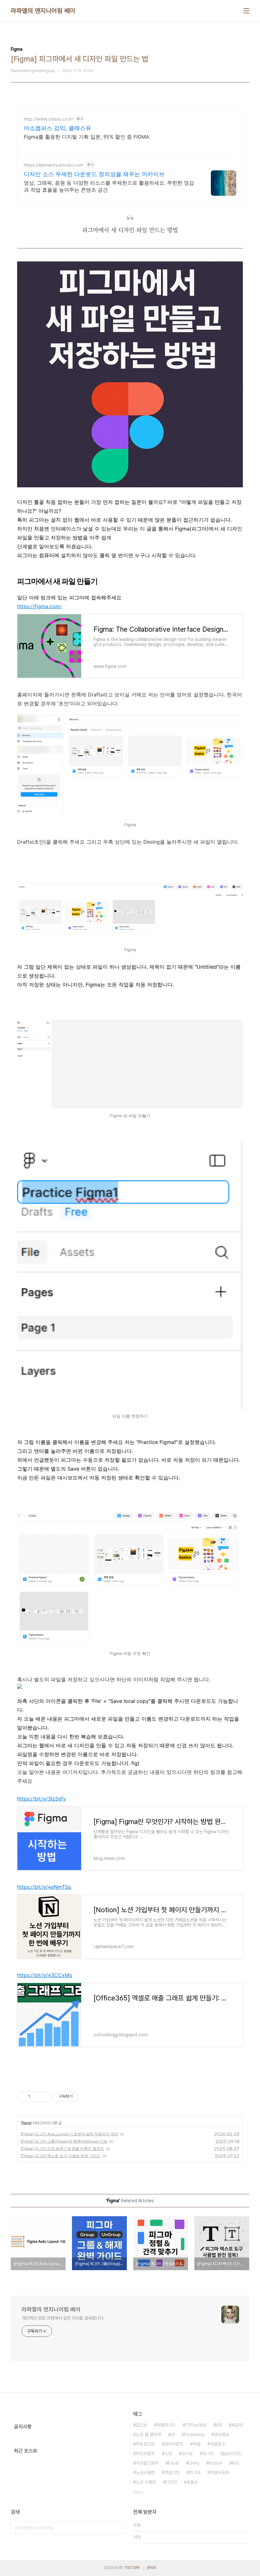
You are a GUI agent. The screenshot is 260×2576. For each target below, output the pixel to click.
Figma (26, 2123)
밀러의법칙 (174, 2444)
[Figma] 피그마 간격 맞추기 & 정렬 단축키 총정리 (62, 2148)
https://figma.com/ (39, 606)
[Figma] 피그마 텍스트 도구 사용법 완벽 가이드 (61, 2156)
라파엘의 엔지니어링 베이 (43, 11)
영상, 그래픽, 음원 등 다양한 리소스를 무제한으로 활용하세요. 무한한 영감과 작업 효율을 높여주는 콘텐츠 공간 (109, 186)
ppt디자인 (232, 2454)
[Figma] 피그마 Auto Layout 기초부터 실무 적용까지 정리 (69, 2134)
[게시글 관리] (44, 2097)
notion (215, 2463)
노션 (168, 2454)
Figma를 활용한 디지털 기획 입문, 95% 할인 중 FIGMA (87, 137)
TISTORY (132, 2568)
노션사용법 (145, 2473)
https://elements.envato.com (54, 165)
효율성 (192, 2482)
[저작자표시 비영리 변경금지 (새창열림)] (87, 2097)
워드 (236, 2463)
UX (219, 2425)
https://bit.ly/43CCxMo (45, 1975)
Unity (194, 2463)
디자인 (171, 2482)
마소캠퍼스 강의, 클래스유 (58, 128)
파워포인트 (145, 2444)
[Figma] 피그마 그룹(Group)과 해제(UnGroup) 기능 (64, 2141)
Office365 (196, 2425)
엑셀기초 (172, 2473)
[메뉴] (246, 11)
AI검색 (237, 2425)
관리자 (152, 2568)
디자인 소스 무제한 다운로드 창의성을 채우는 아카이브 (94, 174)
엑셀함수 (218, 2444)
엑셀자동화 (219, 2473)
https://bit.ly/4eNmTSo (44, 1887)
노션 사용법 (146, 2482)
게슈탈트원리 (147, 2463)
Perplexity (194, 2434)
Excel (173, 2463)
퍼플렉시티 (166, 2425)
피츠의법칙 (145, 2454)
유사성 (187, 2454)
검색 (120, 2528)
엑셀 (197, 2444)
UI (173, 2434)
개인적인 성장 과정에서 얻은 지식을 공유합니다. (63, 2318)
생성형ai (221, 2434)
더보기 (138, 2493)
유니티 (208, 2454)
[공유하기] (36, 2097)
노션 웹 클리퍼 (148, 2434)
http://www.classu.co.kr (48, 119)
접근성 (141, 2425)
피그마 (195, 2473)
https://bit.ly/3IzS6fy (42, 1799)
